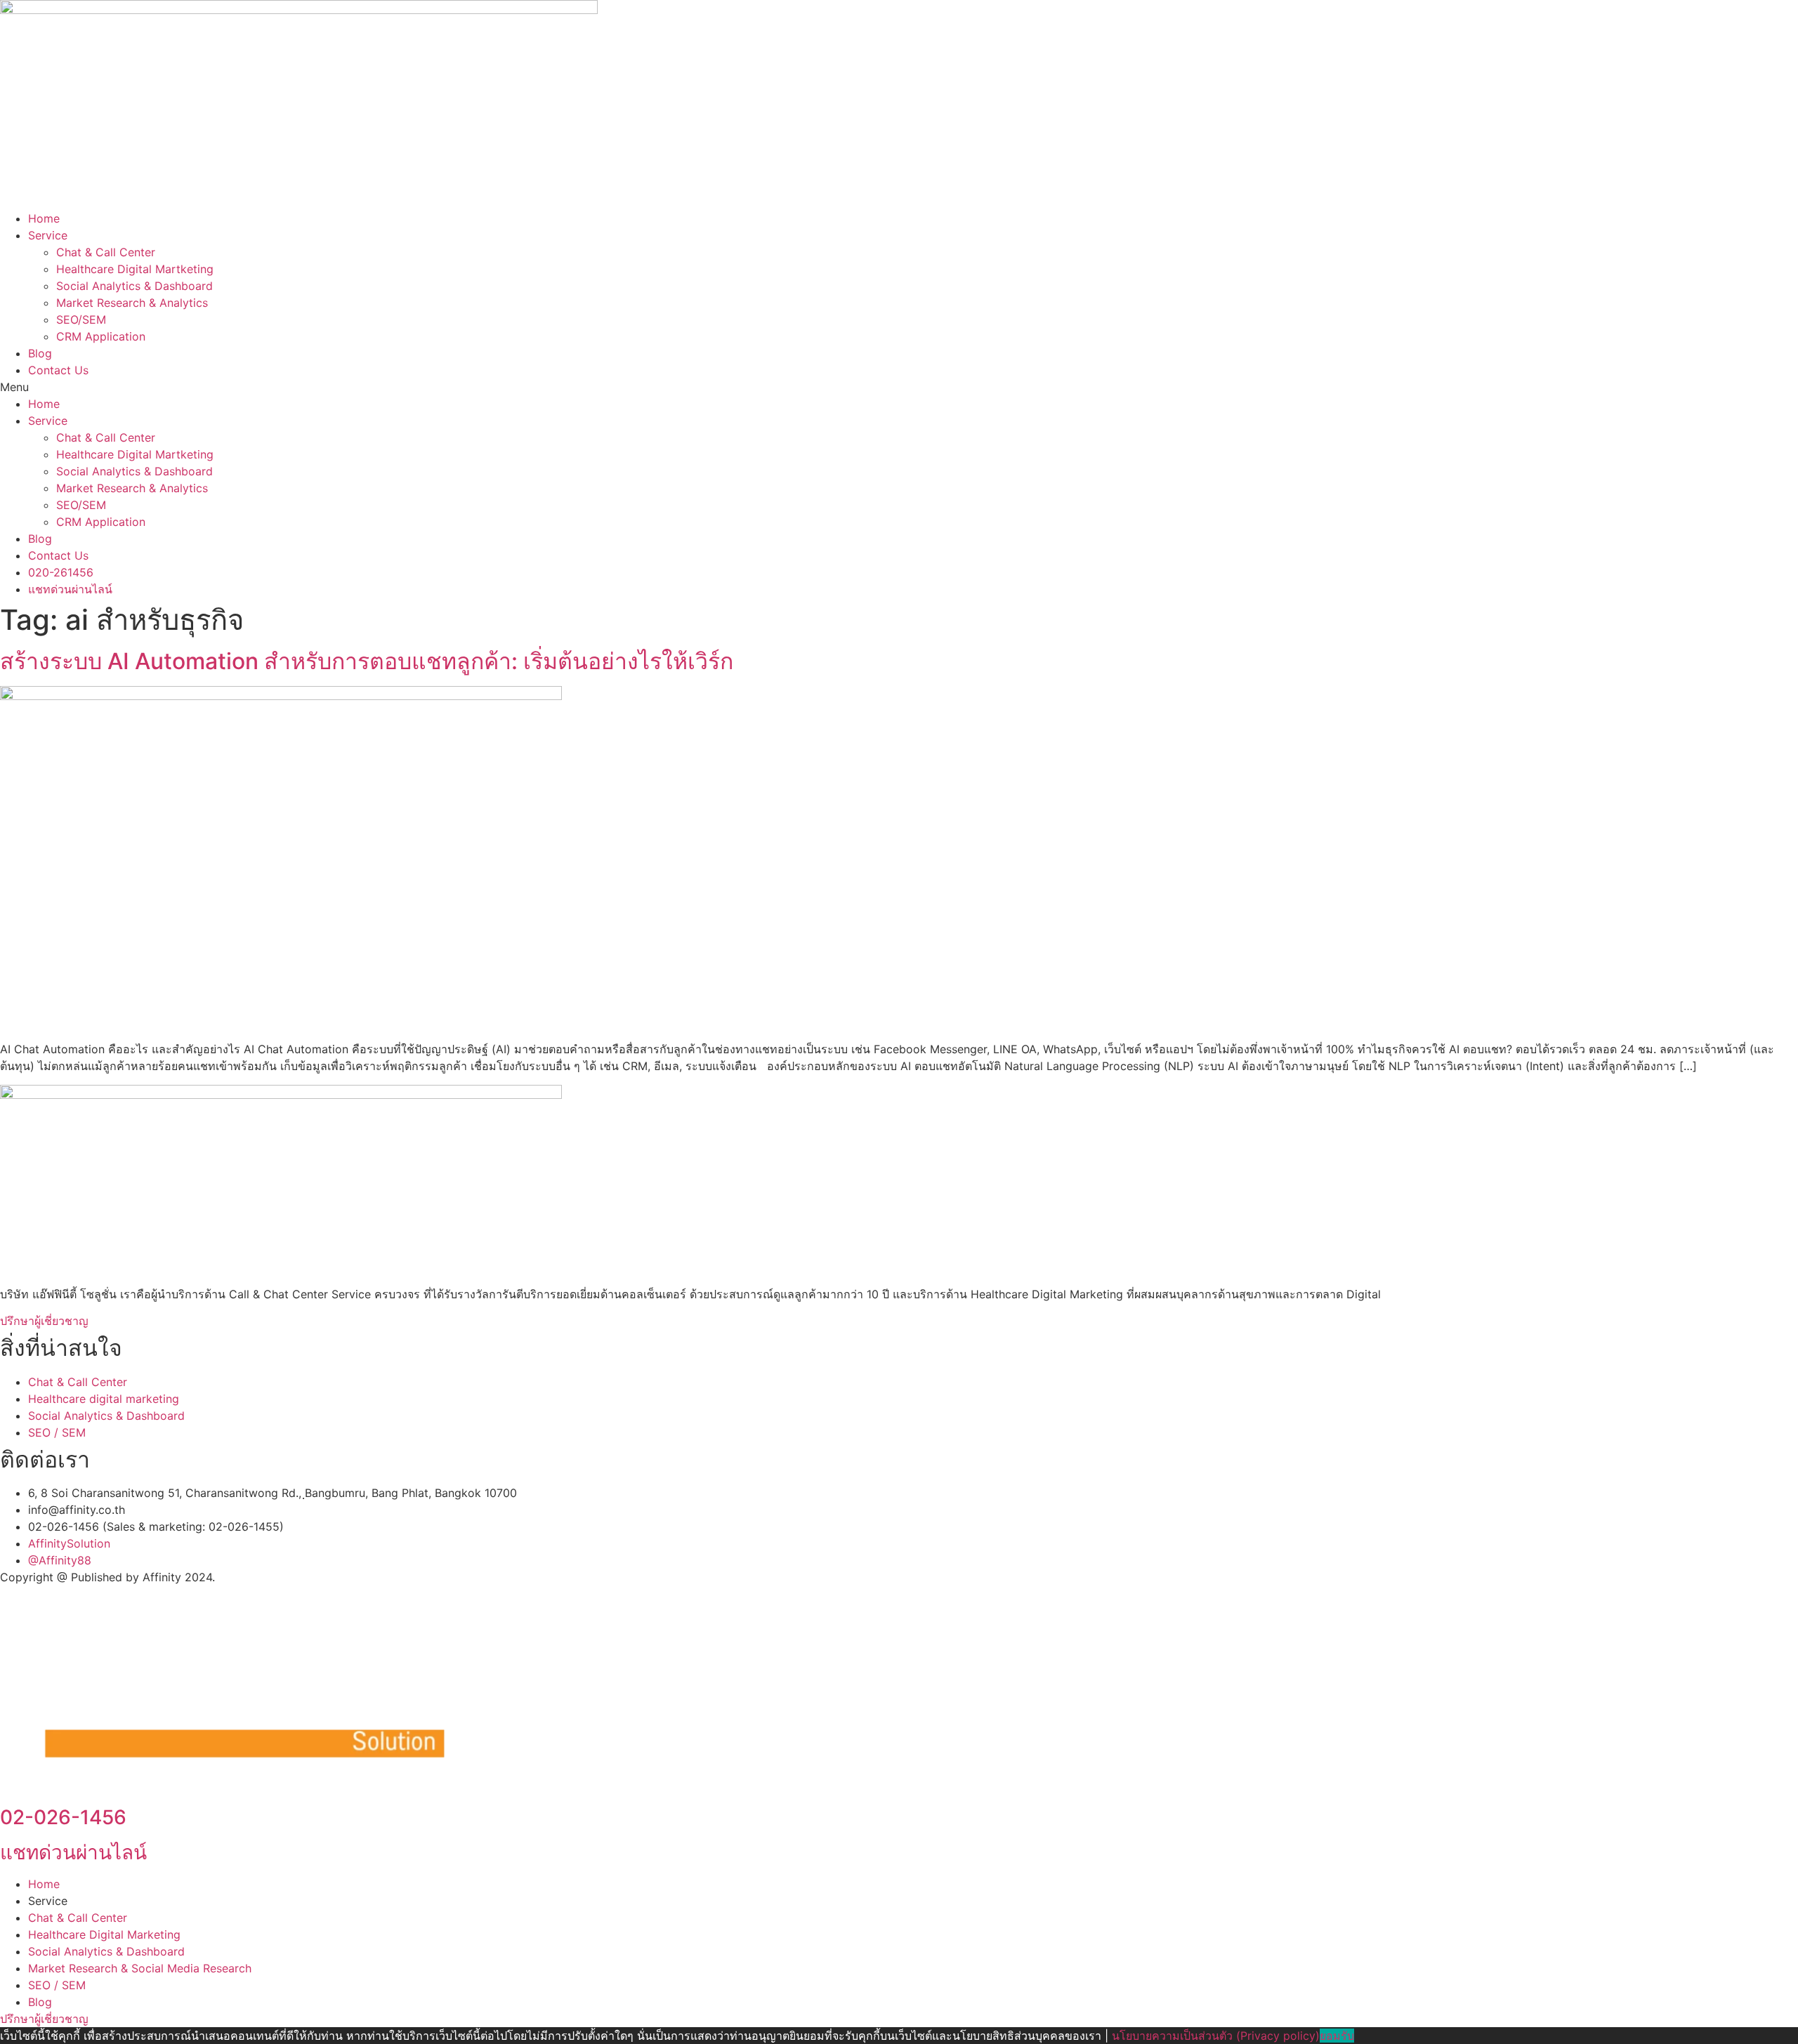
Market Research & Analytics (132, 303)
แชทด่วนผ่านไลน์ (73, 1852)
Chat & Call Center (106, 252)
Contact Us (58, 370)
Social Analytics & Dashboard (134, 286)
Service (48, 235)
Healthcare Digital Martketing (135, 269)
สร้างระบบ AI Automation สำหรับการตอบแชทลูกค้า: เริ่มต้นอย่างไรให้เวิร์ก (367, 661)
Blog (40, 353)
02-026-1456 (63, 1817)
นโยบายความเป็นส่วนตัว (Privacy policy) (1216, 2036)
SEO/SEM (81, 319)
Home (44, 218)
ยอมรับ (1337, 2036)
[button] (899, 387)
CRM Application (101, 336)
